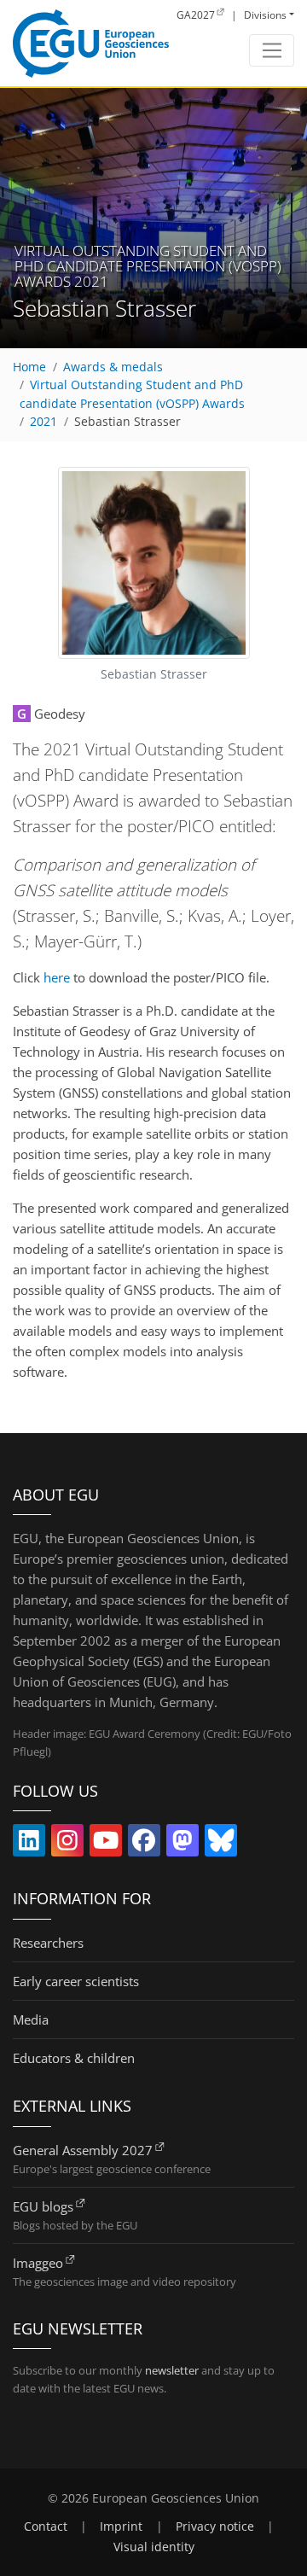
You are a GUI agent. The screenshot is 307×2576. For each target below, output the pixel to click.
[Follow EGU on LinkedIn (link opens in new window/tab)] (29, 1844)
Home (29, 367)
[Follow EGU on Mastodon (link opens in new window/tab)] (182, 1844)
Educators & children (74, 2058)
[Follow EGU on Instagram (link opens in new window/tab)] (67, 1844)
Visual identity (154, 2547)
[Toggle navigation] (272, 50)
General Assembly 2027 (83, 2150)
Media (31, 2019)
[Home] (91, 44)
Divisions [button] (265, 15)
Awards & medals (113, 367)
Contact (46, 2526)
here (57, 977)
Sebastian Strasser (127, 422)
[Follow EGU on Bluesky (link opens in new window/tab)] (221, 1844)
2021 (43, 422)
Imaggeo (38, 2263)
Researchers (48, 1943)
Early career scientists (76, 1981)
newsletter (172, 2370)
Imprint (121, 2526)
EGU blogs (43, 2206)
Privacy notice (215, 2526)
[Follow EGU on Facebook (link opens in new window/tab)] (144, 1844)
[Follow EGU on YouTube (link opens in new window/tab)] (106, 1844)
